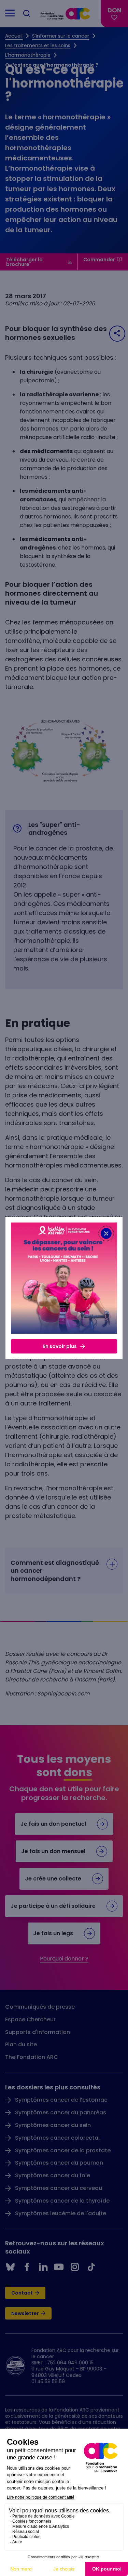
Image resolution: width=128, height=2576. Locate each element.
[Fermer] (106, 1233)
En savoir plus (60, 1346)
